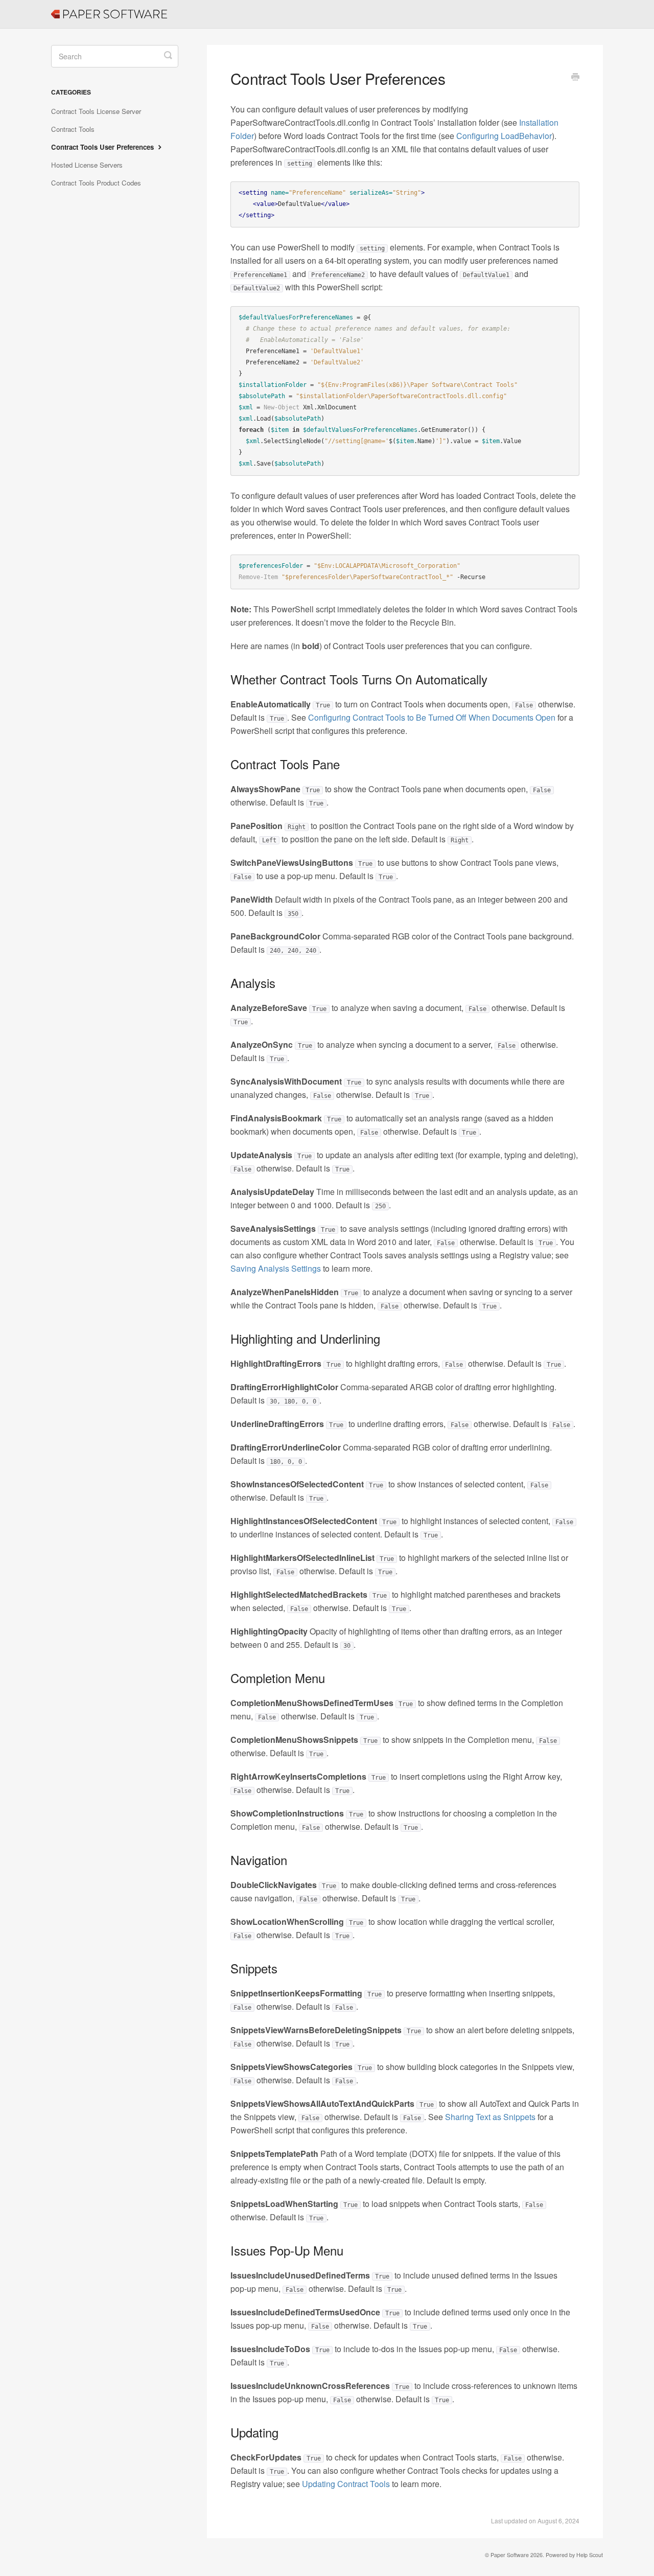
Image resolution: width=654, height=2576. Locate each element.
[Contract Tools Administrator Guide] (56, 8)
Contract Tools (73, 129)
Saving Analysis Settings (276, 1268)
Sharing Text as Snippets (490, 2117)
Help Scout (590, 2555)
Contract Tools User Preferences (103, 147)
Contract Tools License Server (96, 111)
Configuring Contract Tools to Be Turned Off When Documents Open (432, 717)
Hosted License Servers (87, 165)
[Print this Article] (575, 78)
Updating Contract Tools (346, 2484)
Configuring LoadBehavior (504, 136)
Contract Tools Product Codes (96, 183)
